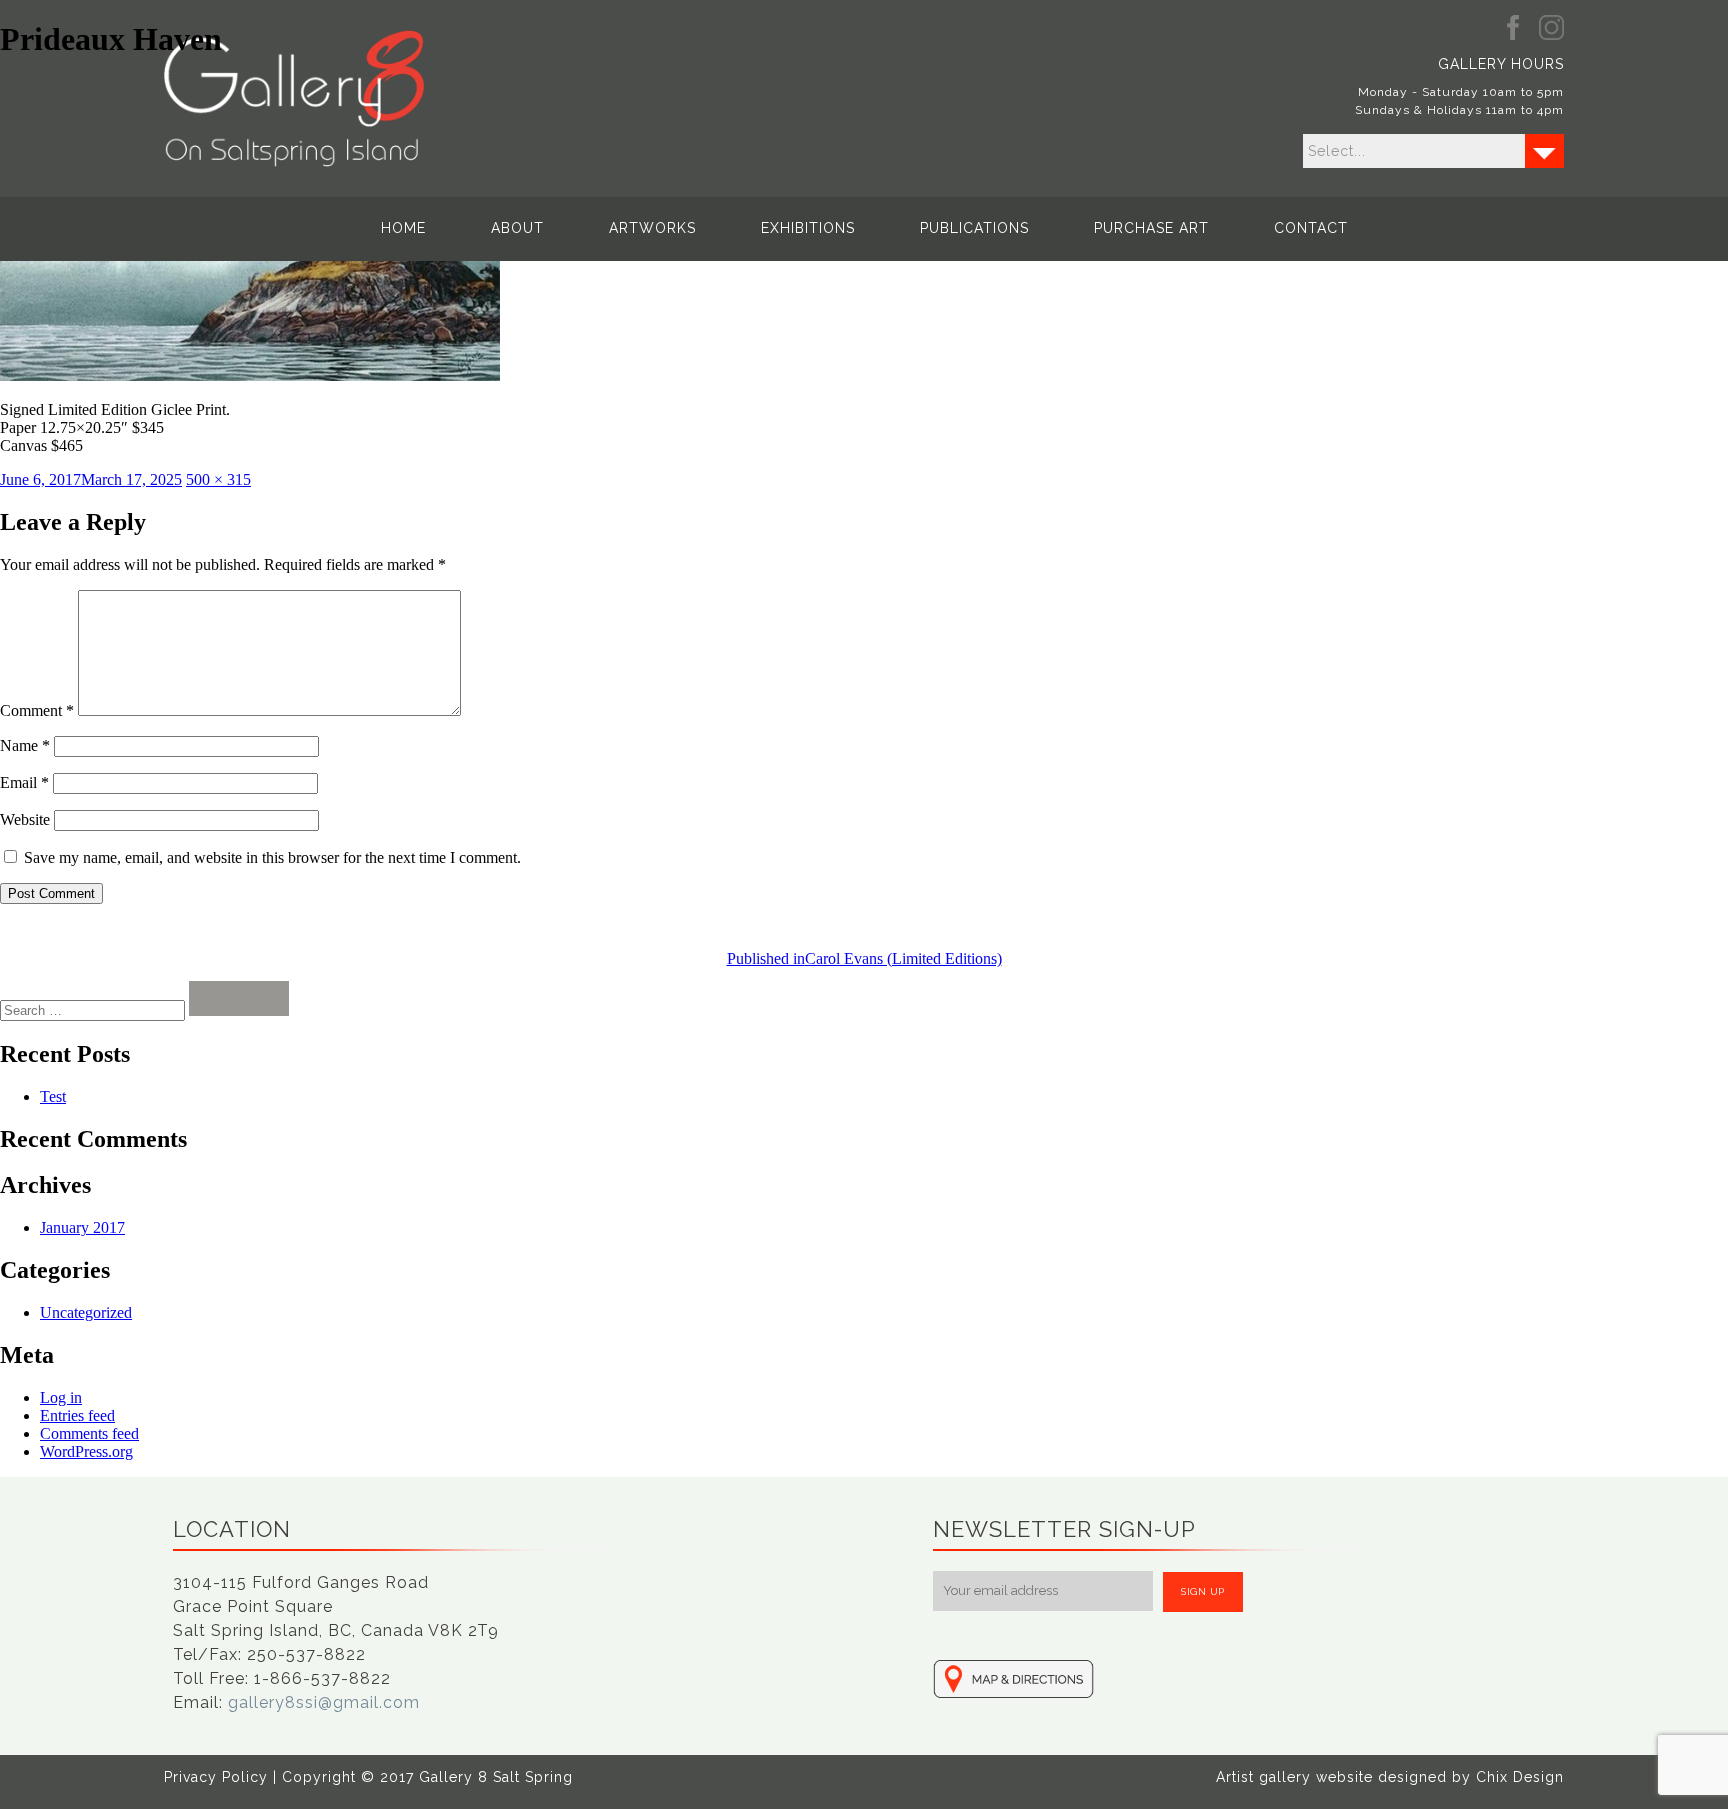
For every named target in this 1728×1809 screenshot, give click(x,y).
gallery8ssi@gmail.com (324, 1702)
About (517, 228)
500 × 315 (218, 479)
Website (25, 819)
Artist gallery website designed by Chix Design (1390, 1777)
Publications (974, 228)
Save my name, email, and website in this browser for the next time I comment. (272, 857)
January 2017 (82, 1227)
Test (53, 1096)
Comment (37, 710)
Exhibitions (808, 228)
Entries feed (77, 1415)
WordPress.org (86, 1451)
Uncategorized (86, 1312)
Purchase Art (1151, 228)
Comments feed (89, 1433)
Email (24, 782)
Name (25, 745)
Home (403, 228)
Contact (1311, 228)
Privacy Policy (216, 1777)
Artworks (652, 228)
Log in (61, 1397)
